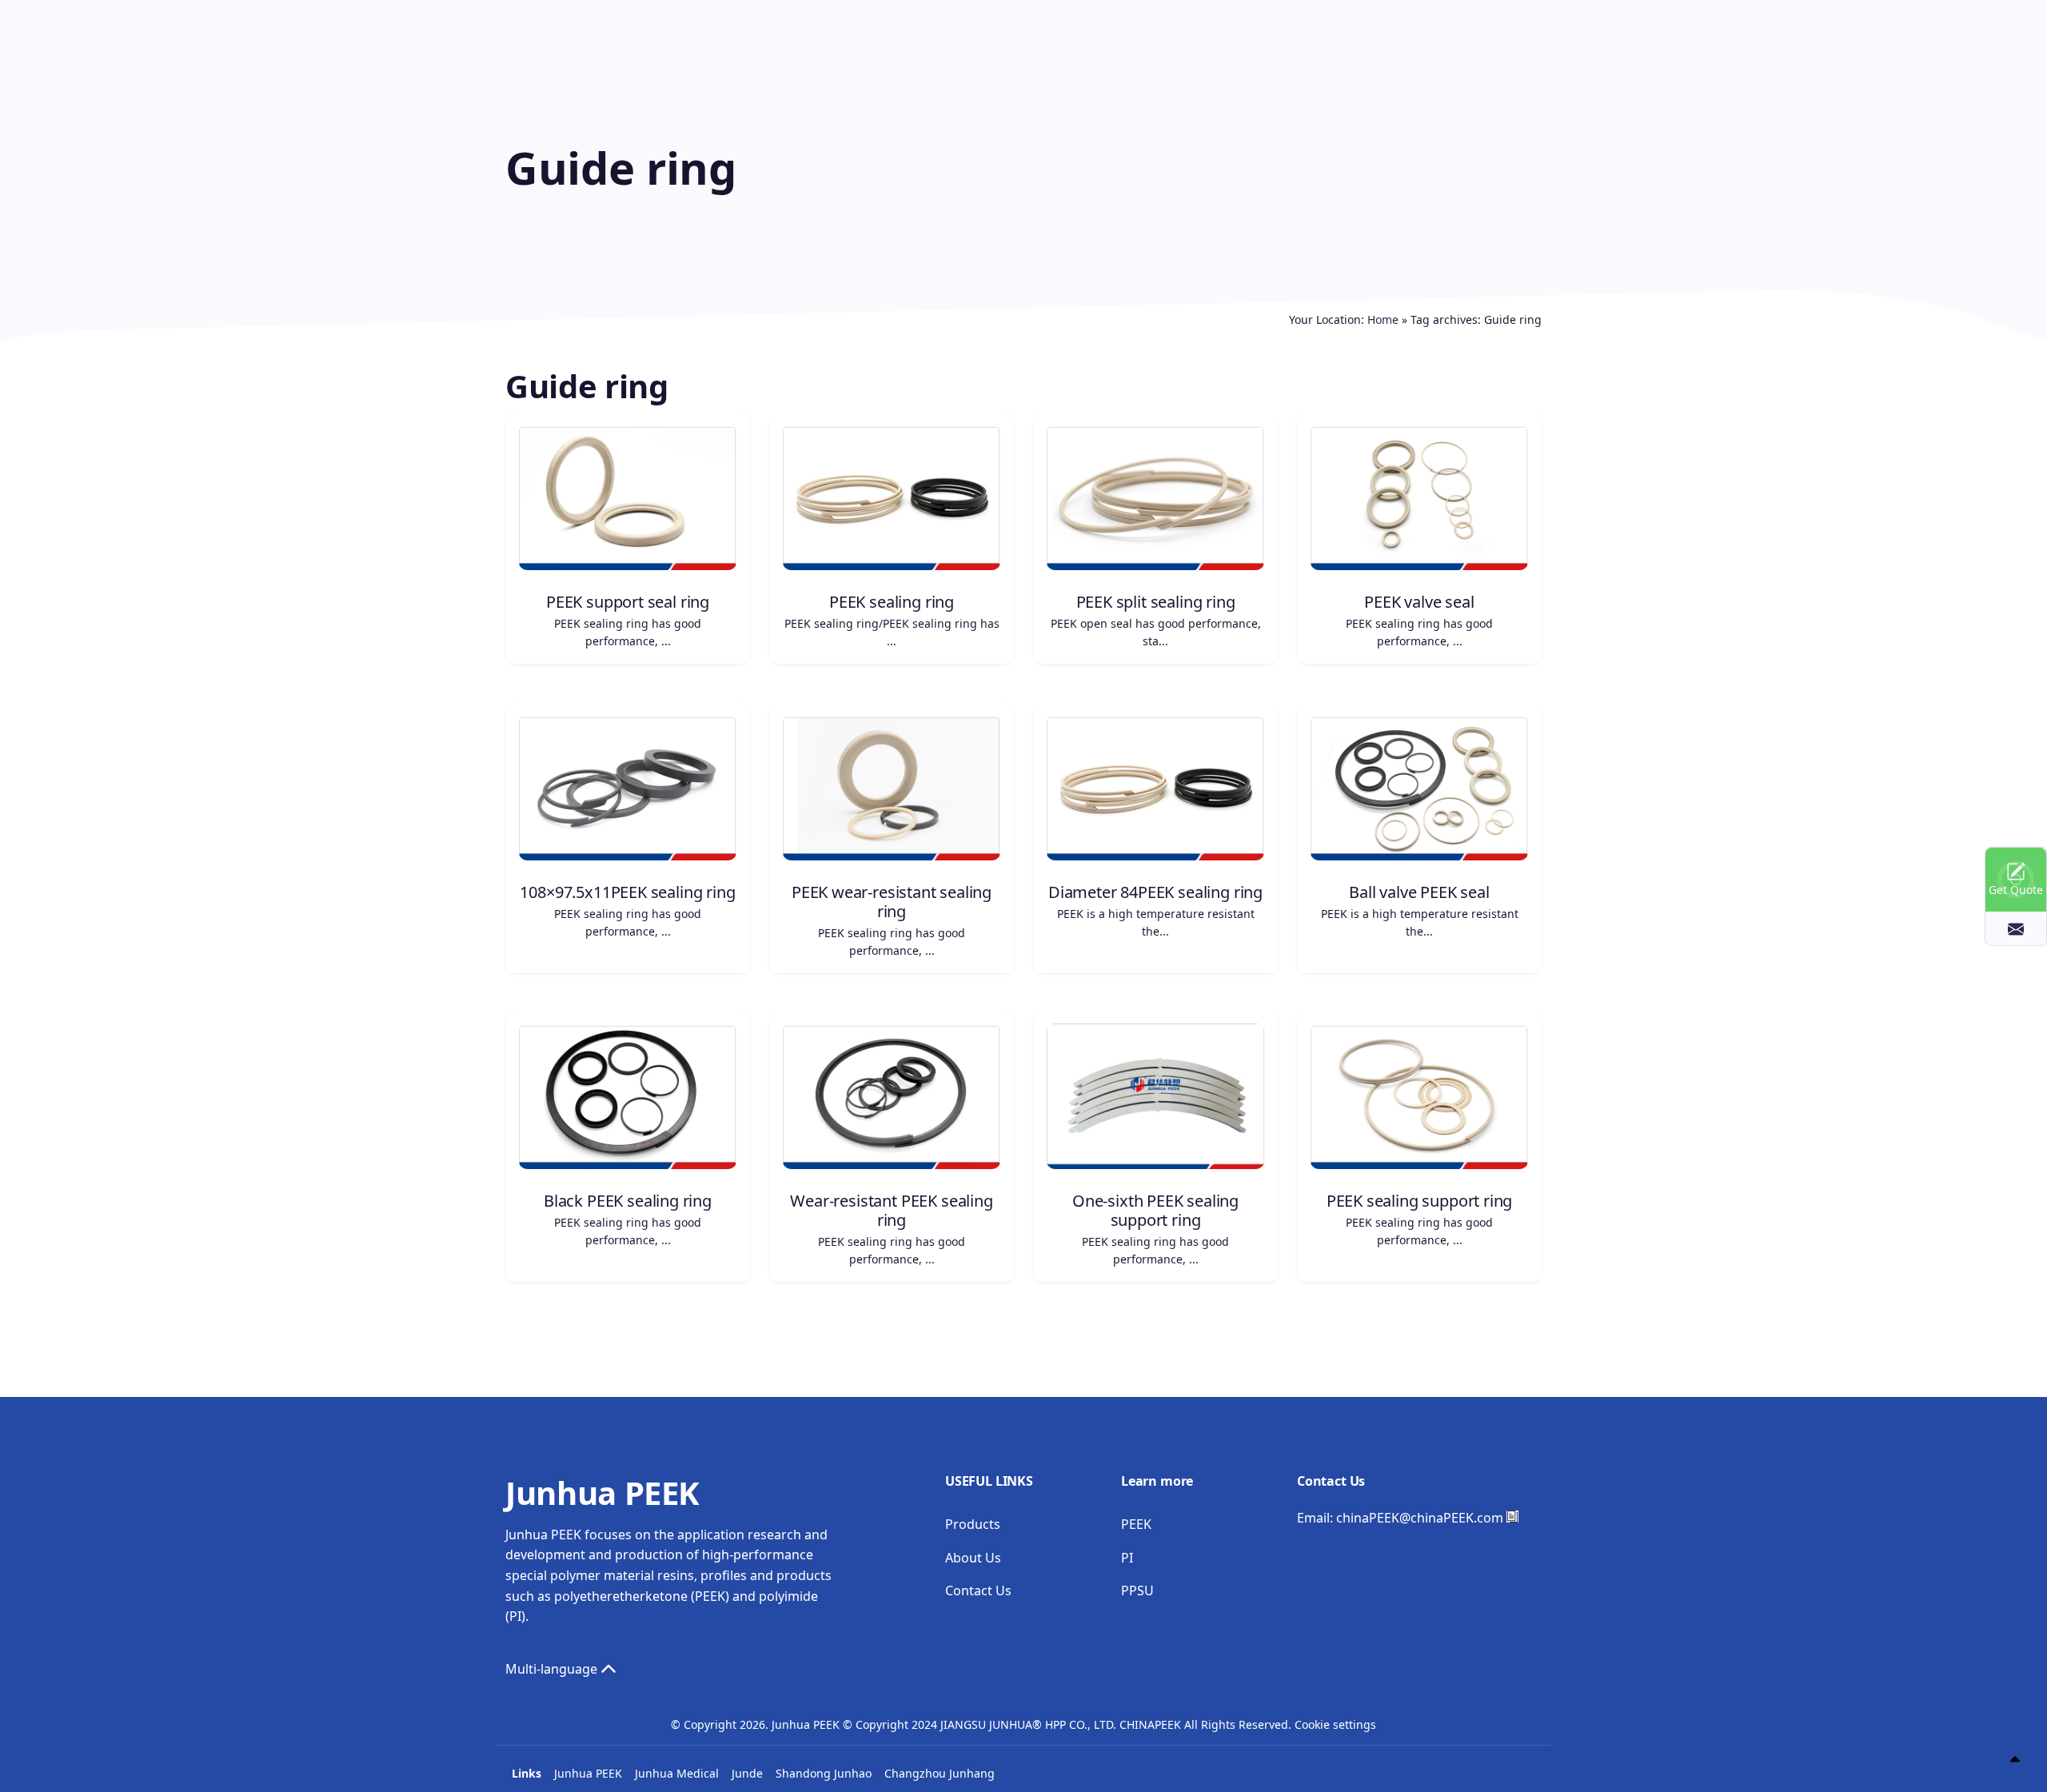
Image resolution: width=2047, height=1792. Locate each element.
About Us (973, 1558)
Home (1383, 319)
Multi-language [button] (553, 1669)
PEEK (1136, 1524)
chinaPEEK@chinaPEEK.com (1420, 1518)
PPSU (1137, 1590)
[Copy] (1512, 1517)
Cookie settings (1335, 1724)
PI (1127, 1558)
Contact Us (978, 1590)
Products (973, 1524)
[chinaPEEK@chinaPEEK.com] (2016, 928)
